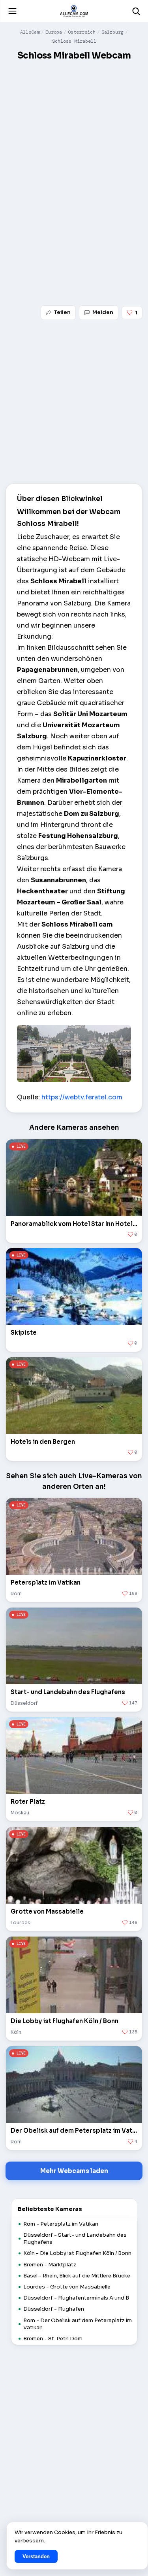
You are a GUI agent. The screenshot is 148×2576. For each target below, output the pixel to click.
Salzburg (112, 32)
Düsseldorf (24, 1703)
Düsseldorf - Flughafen (54, 2309)
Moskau (20, 1813)
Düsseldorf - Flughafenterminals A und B (76, 2298)
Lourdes (21, 1923)
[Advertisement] (74, 142)
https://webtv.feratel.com (82, 1097)
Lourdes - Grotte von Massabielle (67, 2287)
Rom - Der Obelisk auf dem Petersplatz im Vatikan (78, 2324)
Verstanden (36, 2556)
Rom (16, 1593)
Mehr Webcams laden (74, 2171)
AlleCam (30, 32)
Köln (16, 2032)
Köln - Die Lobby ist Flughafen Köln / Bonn (77, 2253)
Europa (54, 32)
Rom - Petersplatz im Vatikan (61, 2224)
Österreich (82, 32)
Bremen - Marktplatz (50, 2265)
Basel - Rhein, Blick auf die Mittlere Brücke (77, 2276)
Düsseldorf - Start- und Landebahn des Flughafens (75, 2238)
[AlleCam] (74, 11)
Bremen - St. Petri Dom (53, 2339)
